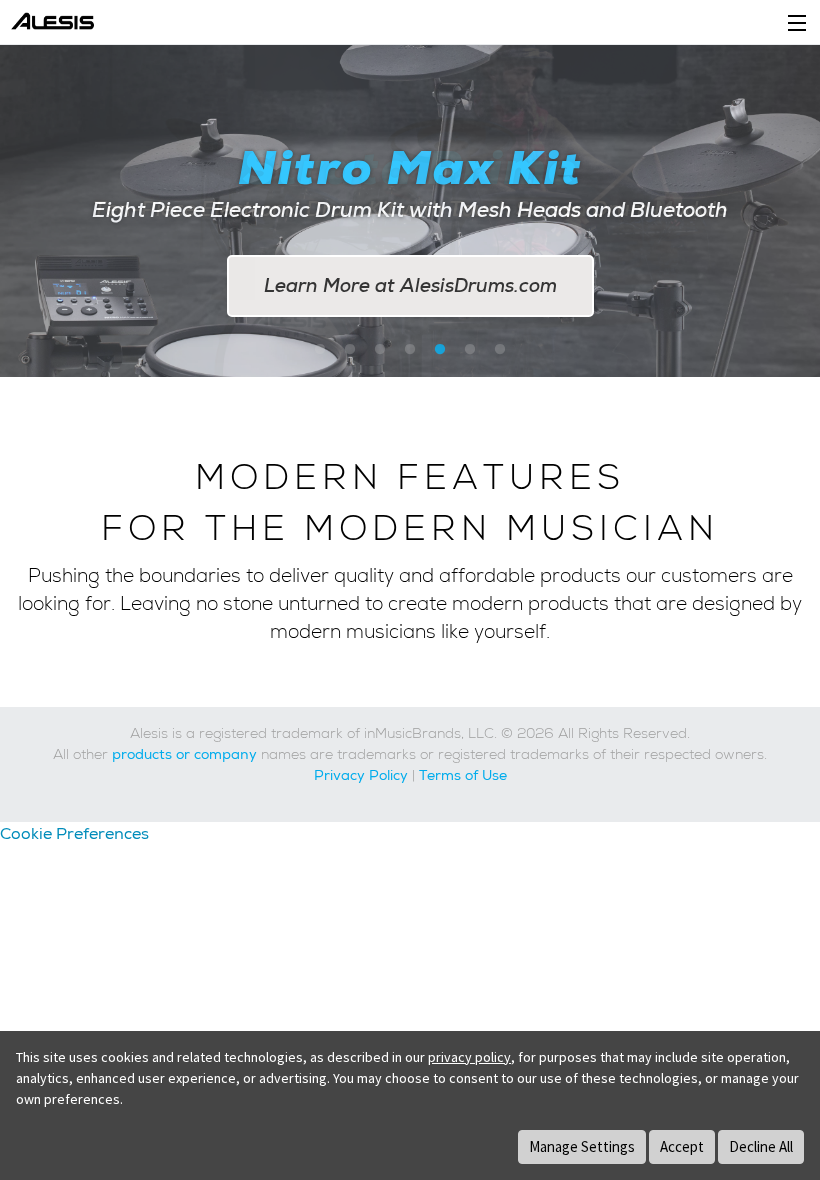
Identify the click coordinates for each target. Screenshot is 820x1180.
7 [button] (500, 350)
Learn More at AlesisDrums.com (410, 285)
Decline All (761, 1146)
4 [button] (410, 350)
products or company (184, 754)
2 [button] (350, 350)
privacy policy (469, 1057)
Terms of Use (463, 775)
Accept (682, 1146)
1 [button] (320, 350)
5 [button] (440, 350)
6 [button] (470, 350)
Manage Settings (582, 1146)
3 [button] (380, 350)
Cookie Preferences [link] (74, 833)
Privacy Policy (361, 775)
